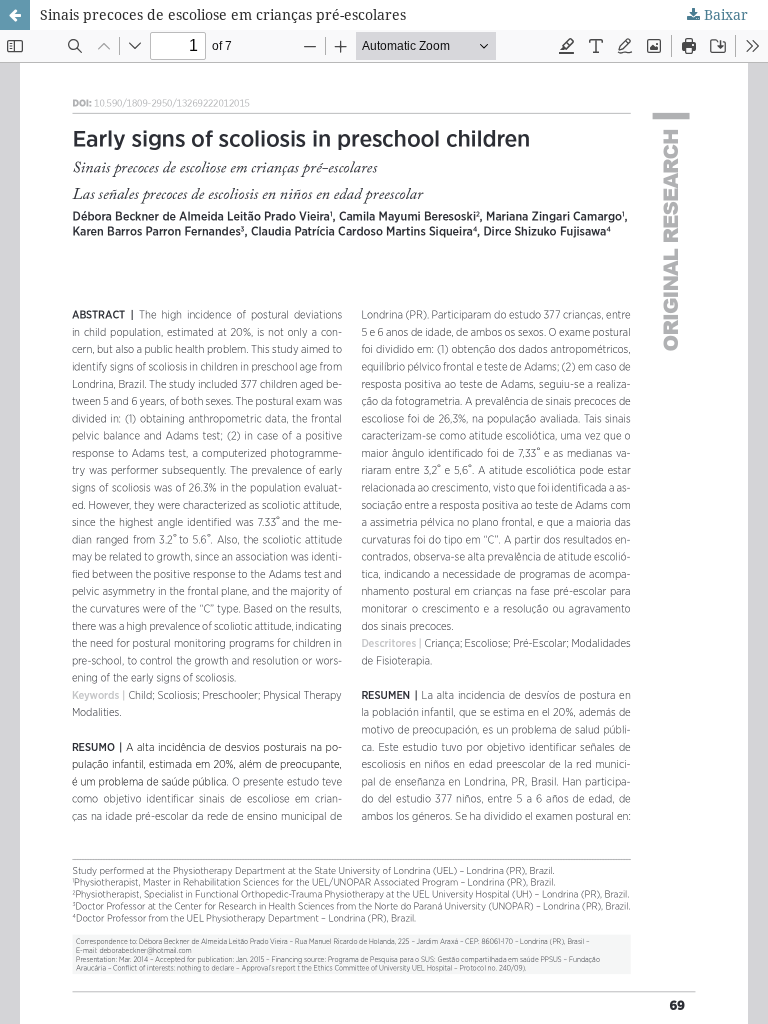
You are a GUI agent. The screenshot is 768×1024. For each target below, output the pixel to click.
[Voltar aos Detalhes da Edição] (15, 15)
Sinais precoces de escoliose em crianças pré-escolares (223, 14)
